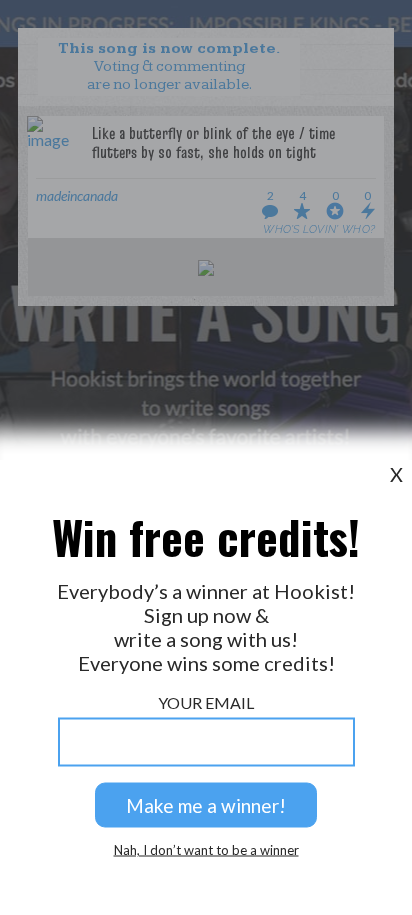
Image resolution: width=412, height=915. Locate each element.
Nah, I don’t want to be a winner (206, 850)
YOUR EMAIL (206, 702)
